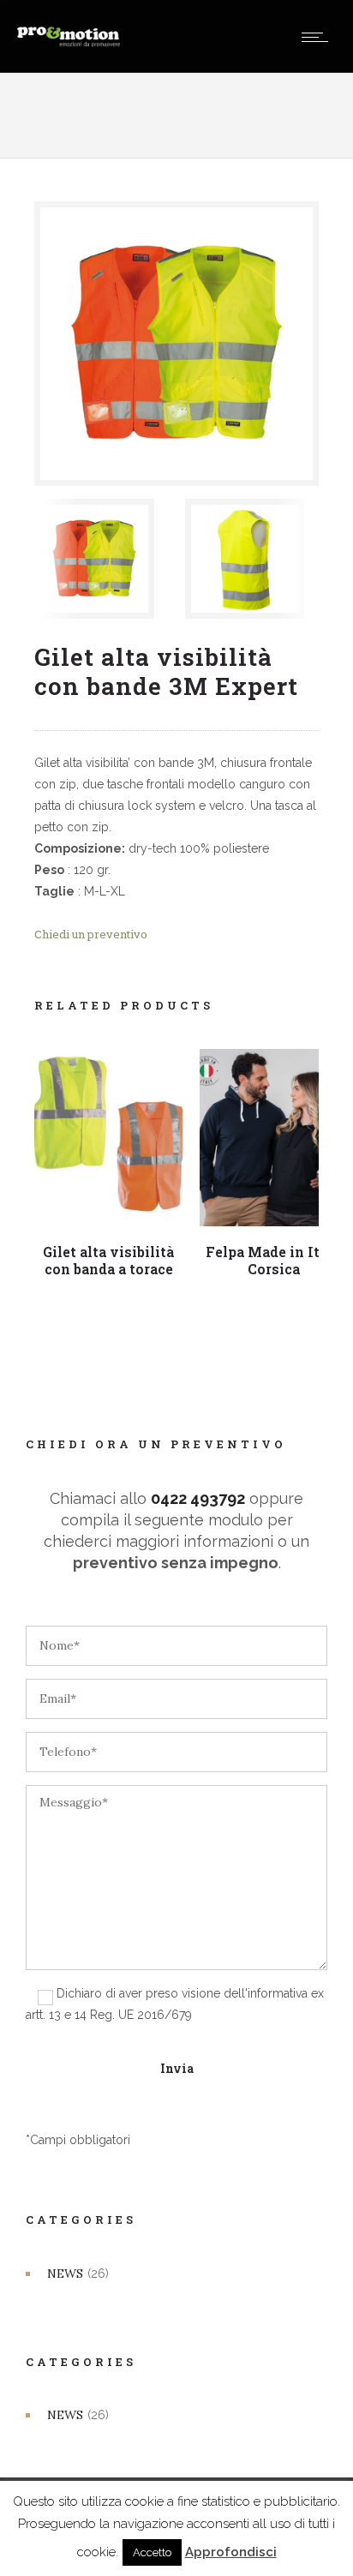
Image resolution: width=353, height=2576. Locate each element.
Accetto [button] (152, 2552)
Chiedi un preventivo (91, 934)
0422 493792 (198, 1498)
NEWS (65, 2273)
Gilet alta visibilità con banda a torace (108, 1260)
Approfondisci (231, 2552)
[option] (101, 559)
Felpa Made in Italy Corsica (274, 1260)
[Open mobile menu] (319, 37)
